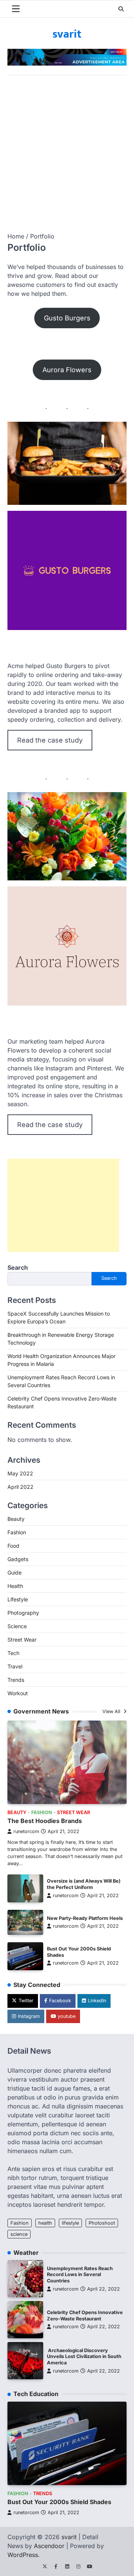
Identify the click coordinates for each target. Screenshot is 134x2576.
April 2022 (20, 1487)
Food (13, 1546)
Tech (13, 1653)
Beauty (16, 1519)
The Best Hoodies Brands (45, 1821)
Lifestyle (18, 1599)
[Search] (121, 9)
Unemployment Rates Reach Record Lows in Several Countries (80, 2275)
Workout (18, 1693)
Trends (16, 1680)
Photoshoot (102, 2223)
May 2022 (20, 1473)
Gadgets (18, 1559)
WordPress (23, 2555)
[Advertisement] (67, 146)
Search (18, 1268)
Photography (23, 1613)
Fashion (17, 1532)
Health (15, 1586)
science (19, 2234)
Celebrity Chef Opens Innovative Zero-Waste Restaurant (85, 2316)
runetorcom (26, 1831)
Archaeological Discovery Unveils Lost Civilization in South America (84, 2357)
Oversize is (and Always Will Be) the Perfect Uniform (84, 1884)
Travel (15, 1666)
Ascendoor (49, 2546)
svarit (67, 34)
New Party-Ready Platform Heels (85, 1918)
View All (112, 1711)
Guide (15, 1572)
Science (17, 1626)
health (45, 2223)
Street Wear (22, 1640)
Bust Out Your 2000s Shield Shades (59, 2502)
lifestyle (70, 2223)
